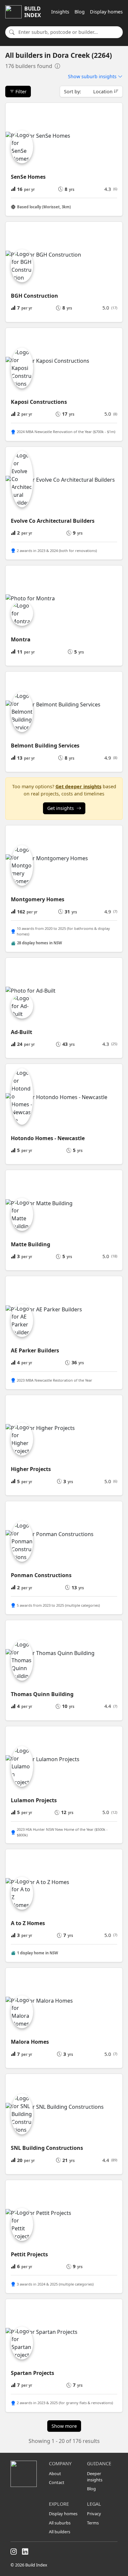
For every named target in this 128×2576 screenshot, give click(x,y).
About (55, 2473)
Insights (60, 12)
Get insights (61, 808)
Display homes (106, 12)
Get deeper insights (78, 786)
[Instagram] (14, 2552)
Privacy (94, 2514)
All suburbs (60, 2523)
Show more (64, 2426)
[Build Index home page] (26, 2474)
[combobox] (69, 32)
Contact (57, 2482)
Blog (80, 12)
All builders (60, 2532)
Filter (20, 92)
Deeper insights (95, 2477)
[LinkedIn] (25, 2552)
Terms (93, 2523)
